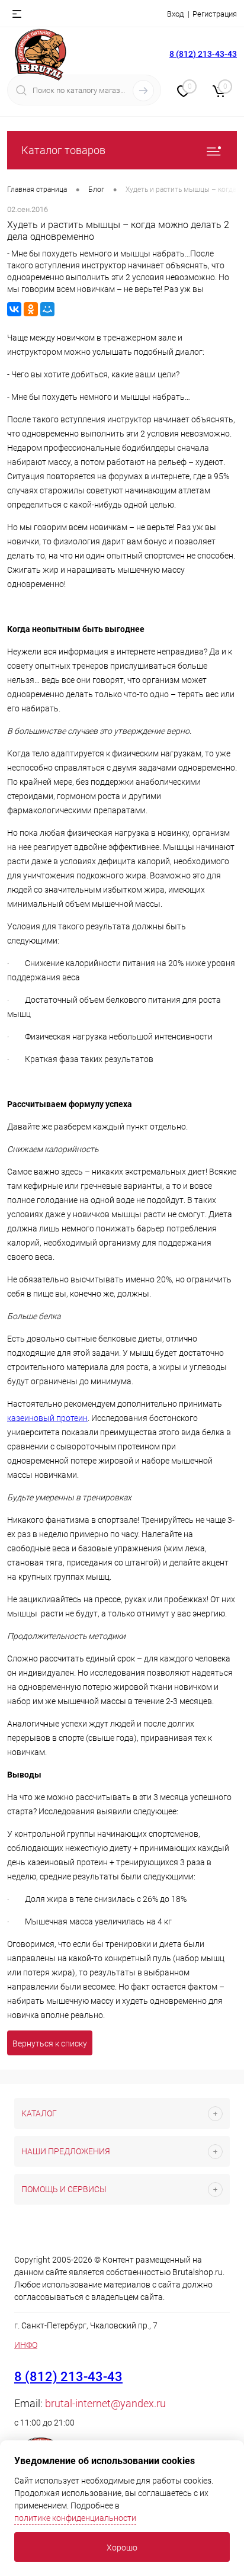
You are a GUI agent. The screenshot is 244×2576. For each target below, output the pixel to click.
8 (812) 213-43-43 (203, 54)
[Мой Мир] (47, 309)
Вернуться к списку (50, 2044)
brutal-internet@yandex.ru (105, 2403)
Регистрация (215, 14)
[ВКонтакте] (14, 309)
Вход (175, 14)
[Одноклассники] (31, 309)
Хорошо (122, 2548)
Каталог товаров (63, 150)
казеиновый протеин (47, 1418)
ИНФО (26, 2345)
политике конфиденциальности (75, 2518)
